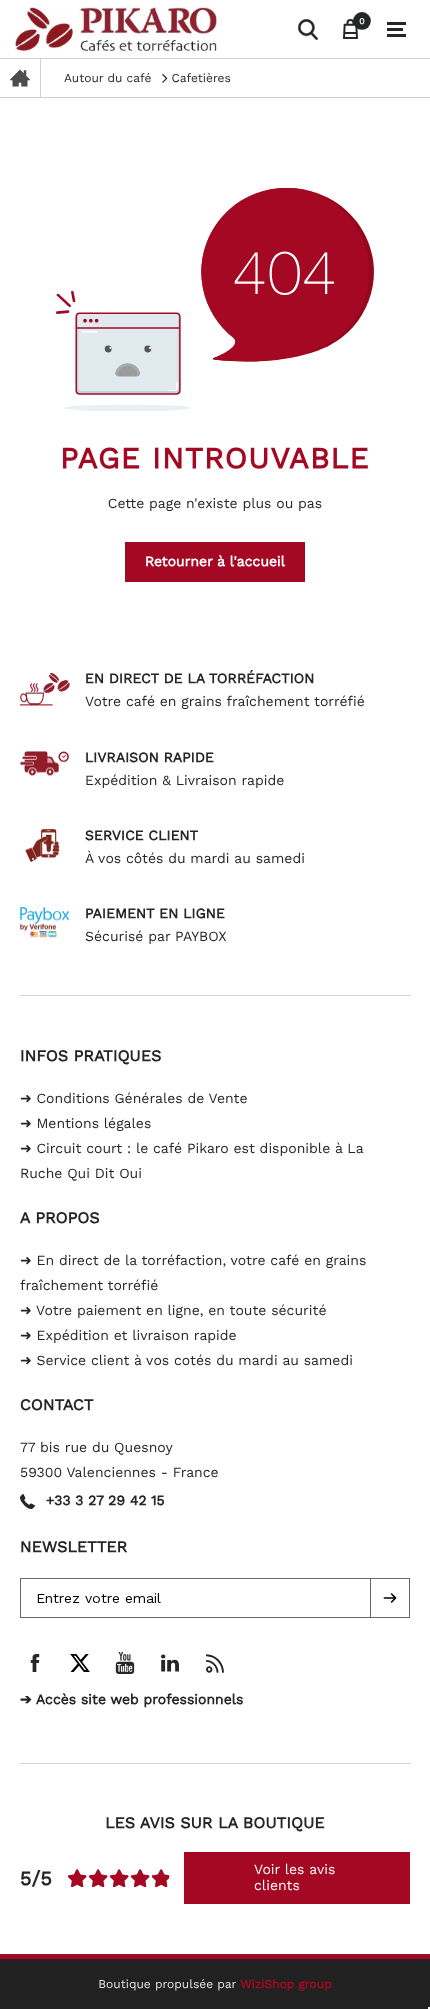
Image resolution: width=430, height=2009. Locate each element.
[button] (390, 1598)
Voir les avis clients (294, 1878)
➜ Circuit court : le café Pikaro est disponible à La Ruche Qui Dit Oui (191, 1161)
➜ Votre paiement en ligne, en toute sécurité (173, 1311)
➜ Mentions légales (85, 1124)
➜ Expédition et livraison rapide (128, 1336)
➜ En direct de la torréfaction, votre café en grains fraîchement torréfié (193, 1273)
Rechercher (23, 27)
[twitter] (80, 1663)
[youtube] (125, 1663)
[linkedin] (170, 1663)
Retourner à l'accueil (215, 562)
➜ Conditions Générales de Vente (134, 1099)
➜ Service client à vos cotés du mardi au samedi (186, 1361)
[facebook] (35, 1663)
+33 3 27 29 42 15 (105, 1501)
